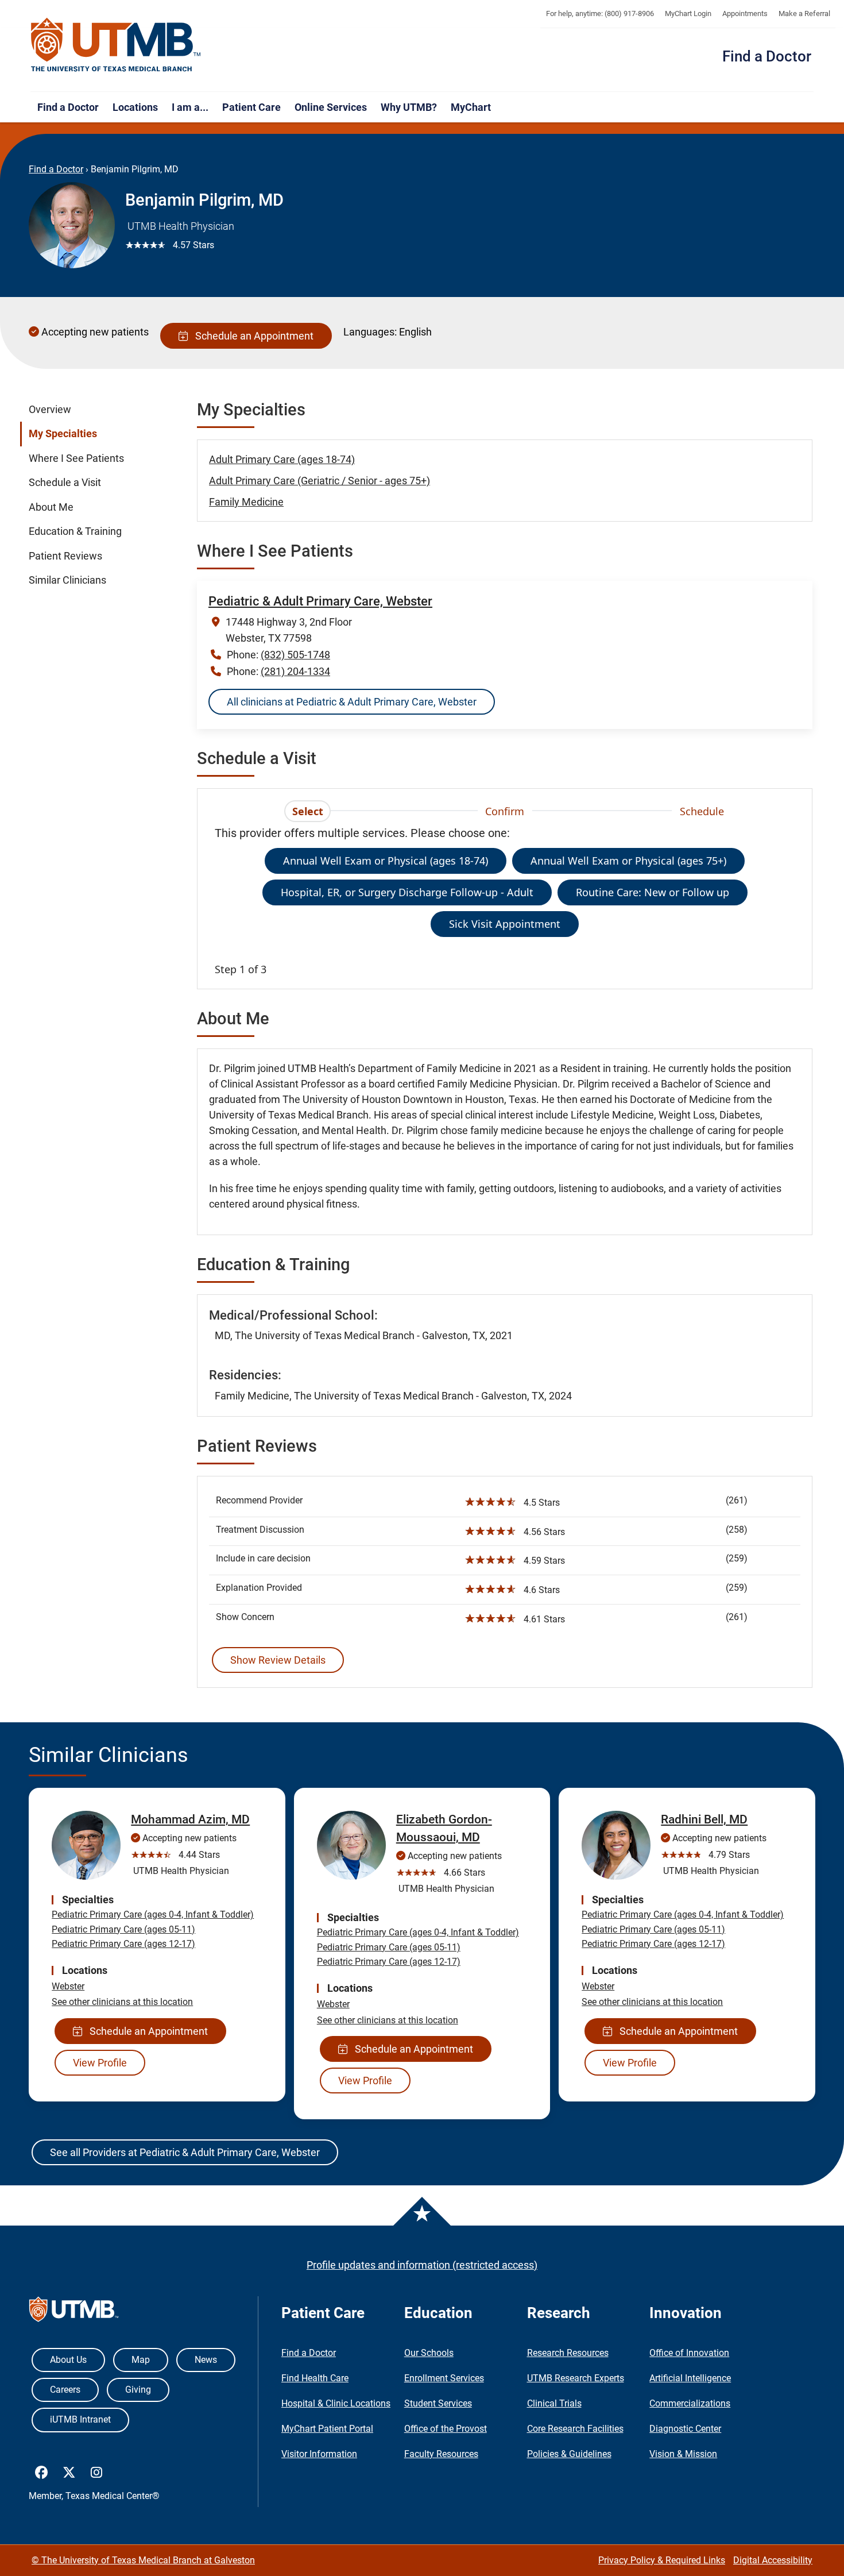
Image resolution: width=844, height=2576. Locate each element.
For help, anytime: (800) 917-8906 (600, 14)
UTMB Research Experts (576, 2378)
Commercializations (690, 2403)
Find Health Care (315, 2378)
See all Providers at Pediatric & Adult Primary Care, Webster (185, 2152)
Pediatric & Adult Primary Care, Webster (320, 601)
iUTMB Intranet (80, 2419)
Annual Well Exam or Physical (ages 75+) (628, 861)
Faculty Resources (441, 2454)
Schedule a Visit (65, 483)
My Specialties (63, 434)
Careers (65, 2390)
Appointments (745, 14)
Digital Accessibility (773, 2560)
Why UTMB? (409, 107)
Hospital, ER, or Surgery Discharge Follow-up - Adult (407, 892)
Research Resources (568, 2353)
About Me (51, 507)
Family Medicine (246, 502)
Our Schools (429, 2353)
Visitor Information (319, 2454)
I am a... (190, 107)
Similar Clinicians (67, 580)
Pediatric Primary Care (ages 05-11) (123, 1929)
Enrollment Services (444, 2378)
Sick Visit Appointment (505, 924)
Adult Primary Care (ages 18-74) (282, 459)
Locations (135, 107)
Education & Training (75, 531)
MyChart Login (688, 14)
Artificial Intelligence (690, 2378)
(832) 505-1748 (295, 655)
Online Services (331, 107)
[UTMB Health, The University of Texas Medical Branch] (74, 2312)
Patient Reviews (65, 556)
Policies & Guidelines (569, 2454)
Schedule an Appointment (252, 336)
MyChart (471, 107)
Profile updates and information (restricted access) (422, 2265)
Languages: (370, 332)
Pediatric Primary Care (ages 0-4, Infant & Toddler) (153, 1914)
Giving (138, 2390)
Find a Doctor (767, 56)
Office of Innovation (689, 2353)
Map (141, 2360)
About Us (68, 2360)
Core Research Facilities (575, 2429)
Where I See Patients (76, 458)
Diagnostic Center (685, 2429)
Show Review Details (278, 1660)
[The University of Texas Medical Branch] (116, 45)
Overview (50, 410)
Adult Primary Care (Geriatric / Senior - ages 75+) (320, 481)
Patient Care (251, 107)
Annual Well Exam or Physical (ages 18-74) (386, 861)
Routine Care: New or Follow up (653, 892)
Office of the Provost (446, 2429)
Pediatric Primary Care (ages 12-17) (123, 1944)
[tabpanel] (505, 901)
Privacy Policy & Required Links (662, 2560)
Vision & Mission (683, 2454)
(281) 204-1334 (295, 671)
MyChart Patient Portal (327, 2429)
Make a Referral (804, 14)
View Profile (100, 2063)
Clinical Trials (554, 2403)
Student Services (438, 2403)
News (206, 2360)
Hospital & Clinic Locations (336, 2403)
